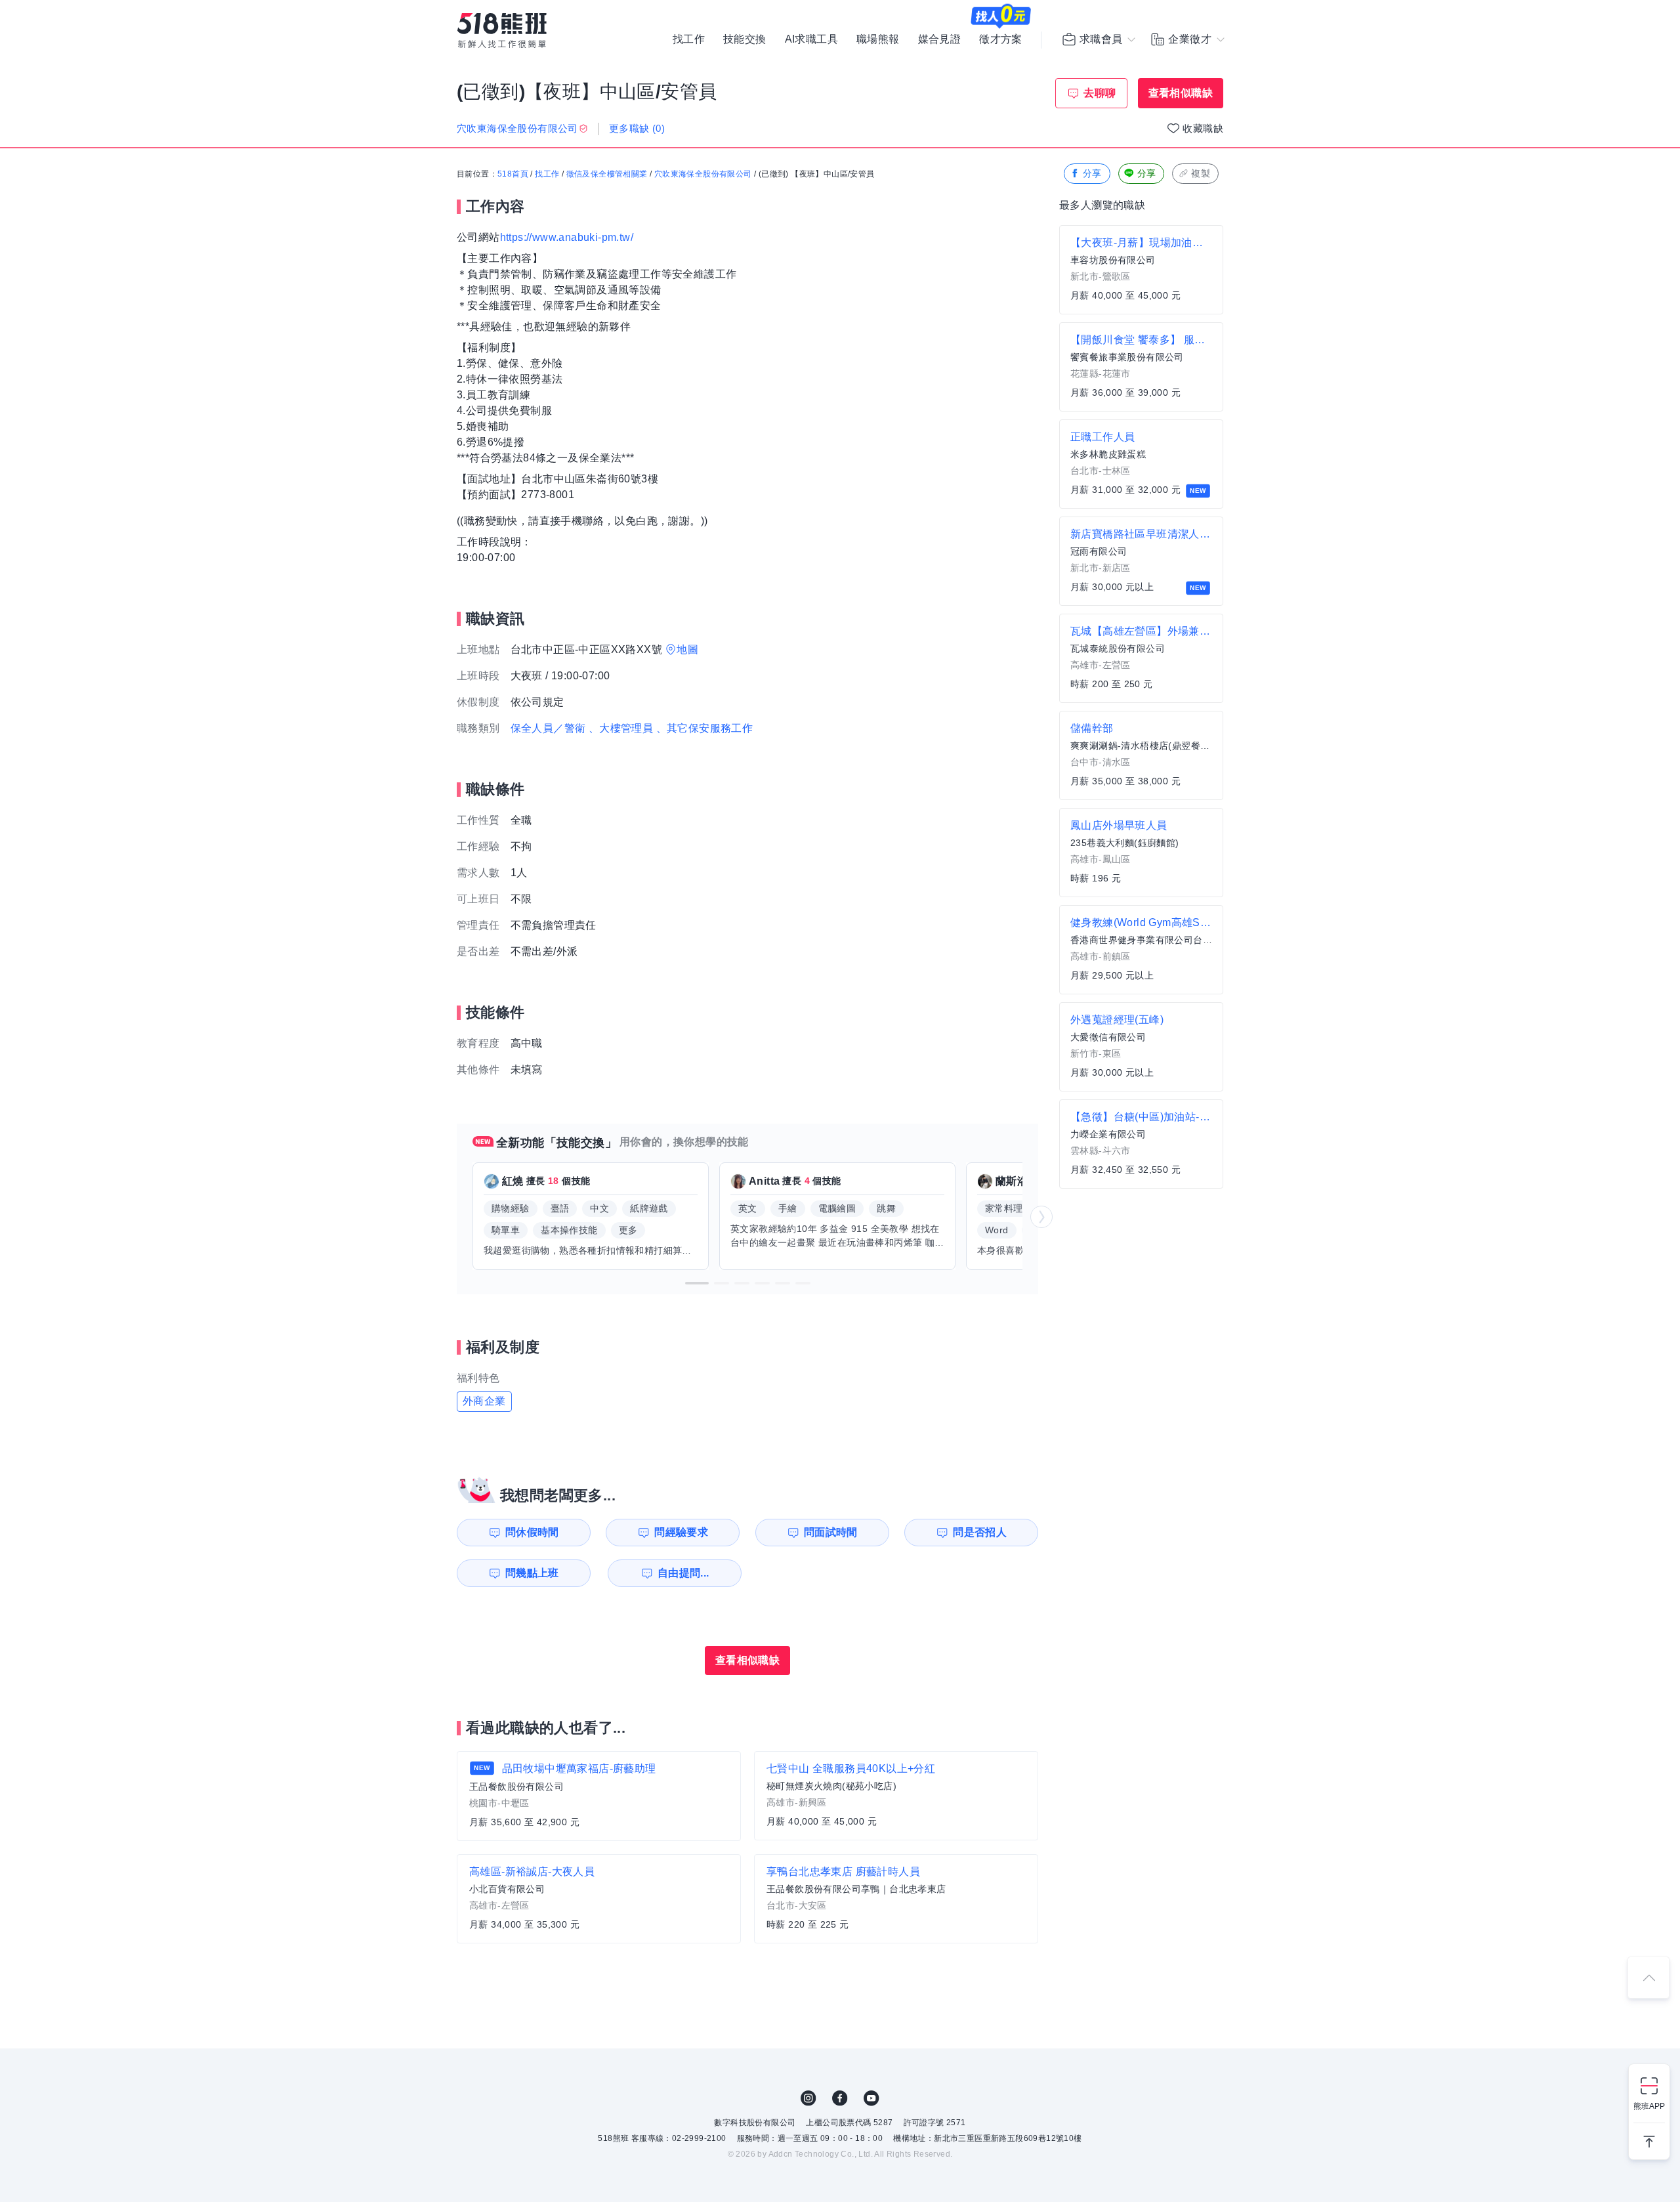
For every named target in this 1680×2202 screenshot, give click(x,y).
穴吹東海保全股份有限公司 (703, 174)
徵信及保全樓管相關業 (607, 174)
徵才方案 (1001, 39)
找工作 (689, 39)
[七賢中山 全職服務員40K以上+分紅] (896, 1796)
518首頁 (513, 174)
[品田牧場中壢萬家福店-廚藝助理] (599, 1796)
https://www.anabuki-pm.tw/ (567, 237)
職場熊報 (878, 39)
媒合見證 (940, 39)
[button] (697, 1283)
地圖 (687, 649)
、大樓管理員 (621, 728)
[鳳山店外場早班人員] (1141, 853)
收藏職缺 (1203, 128)
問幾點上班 (532, 1573)
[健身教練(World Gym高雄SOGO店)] (1141, 950)
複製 (1201, 173)
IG (808, 2098)
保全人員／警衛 (548, 728)
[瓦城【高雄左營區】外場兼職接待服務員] (1141, 658)
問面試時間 (831, 1532)
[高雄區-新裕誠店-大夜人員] (599, 1899)
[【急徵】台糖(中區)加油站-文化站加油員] (1141, 1144)
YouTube (871, 2098)
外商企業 (484, 1401)
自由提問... (683, 1573)
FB (840, 2098)
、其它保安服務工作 (705, 728)
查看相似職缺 (1181, 93)
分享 (1092, 173)
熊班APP (1649, 2106)
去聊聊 (1100, 93)
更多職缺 (637, 128)
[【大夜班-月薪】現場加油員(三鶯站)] (1141, 270)
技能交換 (745, 39)
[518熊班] (502, 31)
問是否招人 (980, 1532)
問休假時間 (532, 1532)
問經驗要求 (681, 1532)
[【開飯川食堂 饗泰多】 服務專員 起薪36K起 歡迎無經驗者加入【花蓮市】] (1141, 367)
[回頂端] (1648, 1978)
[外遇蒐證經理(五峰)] (1141, 1047)
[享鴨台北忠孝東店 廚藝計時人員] (896, 1899)
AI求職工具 (811, 39)
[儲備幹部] (1141, 755)
